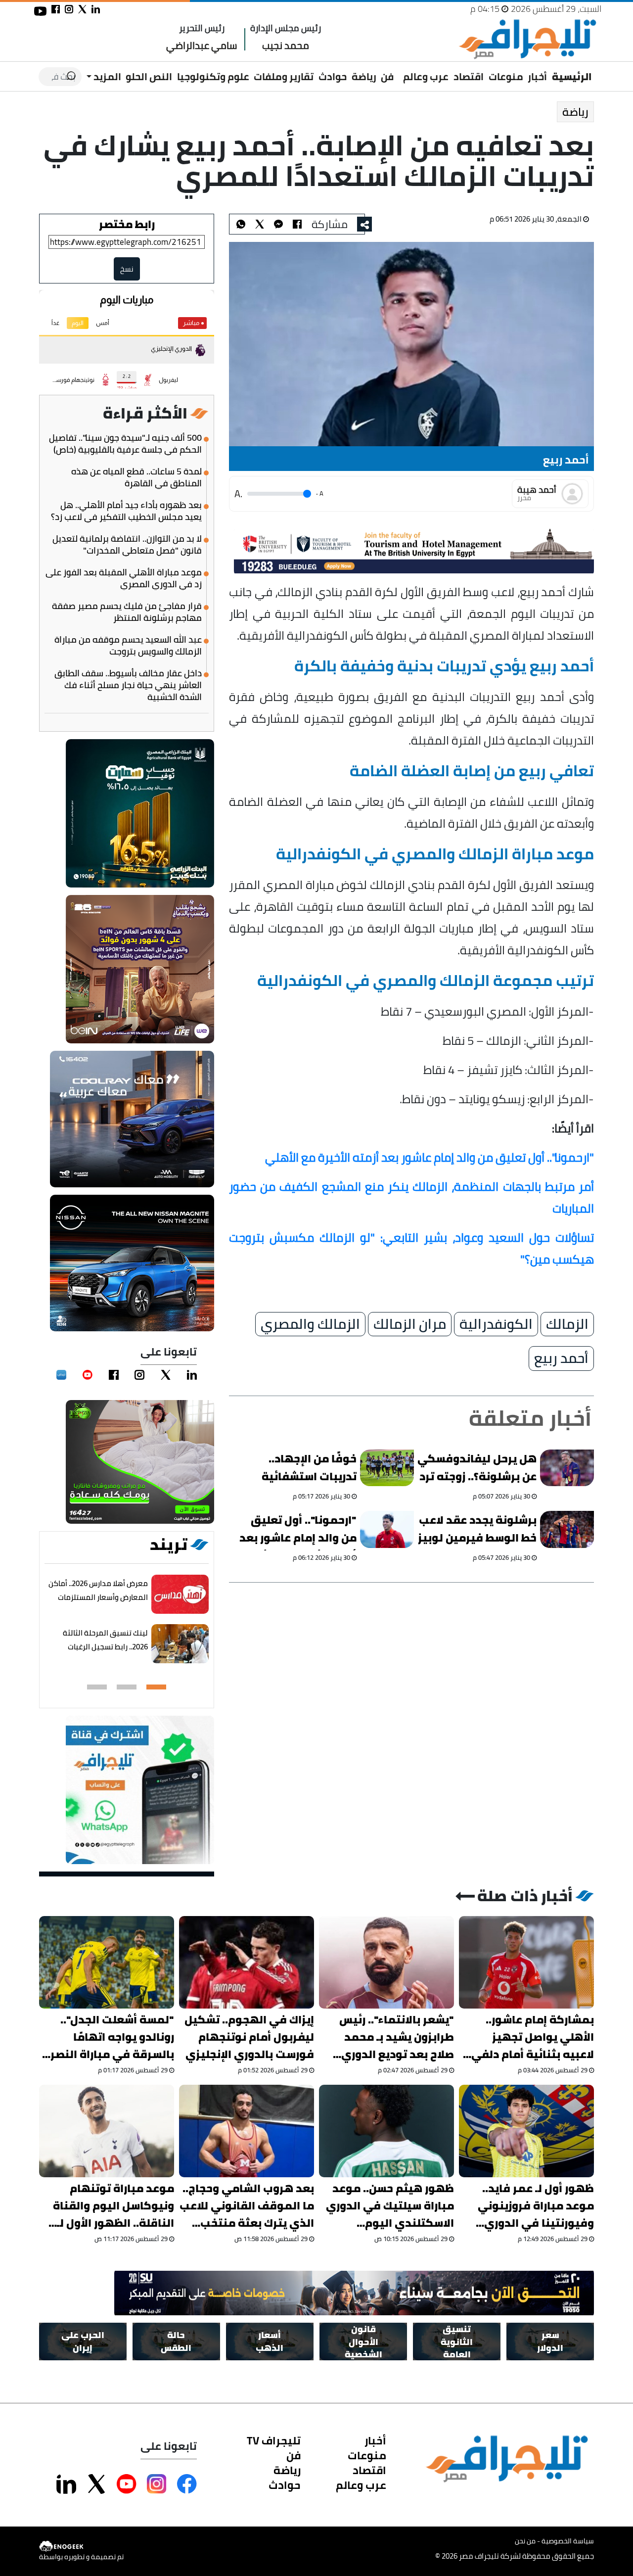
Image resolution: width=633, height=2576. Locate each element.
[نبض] (61, 1375)
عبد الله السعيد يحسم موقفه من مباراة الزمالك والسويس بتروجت (128, 646)
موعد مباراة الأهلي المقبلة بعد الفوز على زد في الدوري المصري (124, 578)
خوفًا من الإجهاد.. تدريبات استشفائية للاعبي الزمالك (309, 1469)
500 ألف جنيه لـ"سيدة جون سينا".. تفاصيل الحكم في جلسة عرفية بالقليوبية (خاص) (125, 444)
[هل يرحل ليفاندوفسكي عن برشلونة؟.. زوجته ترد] (567, 1468)
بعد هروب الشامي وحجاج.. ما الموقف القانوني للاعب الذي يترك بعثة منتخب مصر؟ (247, 2206)
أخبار (537, 76)
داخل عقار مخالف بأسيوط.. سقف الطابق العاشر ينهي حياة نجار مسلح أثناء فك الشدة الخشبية (128, 685)
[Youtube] (88, 1375)
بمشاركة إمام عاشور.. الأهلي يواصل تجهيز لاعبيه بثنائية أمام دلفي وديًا (533, 2037)
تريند (169, 1545)
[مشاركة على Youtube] (127, 2484)
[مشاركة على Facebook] (187, 2484)
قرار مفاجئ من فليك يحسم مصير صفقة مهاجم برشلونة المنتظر (127, 612)
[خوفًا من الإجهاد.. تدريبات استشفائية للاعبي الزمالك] (387, 1468)
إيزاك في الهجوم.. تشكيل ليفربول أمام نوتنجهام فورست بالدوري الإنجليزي (249, 2037)
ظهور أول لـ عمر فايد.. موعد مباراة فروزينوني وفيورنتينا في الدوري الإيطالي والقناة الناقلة (534, 2206)
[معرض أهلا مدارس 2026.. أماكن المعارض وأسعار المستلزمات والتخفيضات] (180, 1594)
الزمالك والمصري (310, 1324)
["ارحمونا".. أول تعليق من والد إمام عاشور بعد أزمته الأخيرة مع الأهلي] (387, 1529)
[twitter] (166, 1375)
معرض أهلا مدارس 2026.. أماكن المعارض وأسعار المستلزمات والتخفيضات (98, 1597)
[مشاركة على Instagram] (157, 2484)
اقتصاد (469, 76)
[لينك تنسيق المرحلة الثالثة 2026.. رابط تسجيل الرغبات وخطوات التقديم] (180, 1644)
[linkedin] (192, 1375)
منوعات (506, 76)
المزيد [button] (106, 76)
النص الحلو (149, 76)
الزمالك (567, 1324)
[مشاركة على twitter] (82, 9)
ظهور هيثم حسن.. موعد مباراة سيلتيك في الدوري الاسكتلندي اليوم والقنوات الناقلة (390, 2206)
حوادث (333, 76)
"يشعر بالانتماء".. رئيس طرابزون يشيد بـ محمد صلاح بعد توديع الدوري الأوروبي (397, 2037)
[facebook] (114, 1375)
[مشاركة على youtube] (40, 11)
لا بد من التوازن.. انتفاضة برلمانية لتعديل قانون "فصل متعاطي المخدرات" (127, 545)
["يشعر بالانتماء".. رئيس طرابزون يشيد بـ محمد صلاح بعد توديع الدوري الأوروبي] (386, 1962)
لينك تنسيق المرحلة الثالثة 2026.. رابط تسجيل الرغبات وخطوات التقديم (105, 1647)
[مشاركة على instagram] (69, 9)
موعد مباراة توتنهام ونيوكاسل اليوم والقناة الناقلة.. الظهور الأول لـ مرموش (113, 2206)
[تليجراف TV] (399, 70)
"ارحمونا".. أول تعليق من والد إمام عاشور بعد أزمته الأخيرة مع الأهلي (298, 1531)
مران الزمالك (410, 1324)
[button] (156, 1687)
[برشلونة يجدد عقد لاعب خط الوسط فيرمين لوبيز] (567, 1529)
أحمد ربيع (561, 1358)
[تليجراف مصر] (527, 39)
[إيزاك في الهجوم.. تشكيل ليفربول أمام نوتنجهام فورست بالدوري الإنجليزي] (247, 1962)
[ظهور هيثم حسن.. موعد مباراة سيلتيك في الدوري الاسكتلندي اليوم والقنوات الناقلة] (386, 2131)
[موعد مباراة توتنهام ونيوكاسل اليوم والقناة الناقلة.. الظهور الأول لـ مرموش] (107, 2131)
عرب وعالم (426, 76)
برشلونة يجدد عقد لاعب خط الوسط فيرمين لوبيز (477, 1529)
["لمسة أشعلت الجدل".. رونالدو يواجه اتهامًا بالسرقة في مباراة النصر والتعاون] (107, 1962)
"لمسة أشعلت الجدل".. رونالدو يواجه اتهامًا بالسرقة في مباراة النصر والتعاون (112, 2037)
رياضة (364, 76)
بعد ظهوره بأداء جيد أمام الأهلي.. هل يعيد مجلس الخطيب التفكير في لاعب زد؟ (126, 511)
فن (387, 76)
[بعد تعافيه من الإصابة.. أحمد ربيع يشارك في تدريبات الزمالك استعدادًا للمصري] (278, 224)
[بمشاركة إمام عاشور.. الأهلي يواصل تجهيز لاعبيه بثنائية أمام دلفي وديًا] (526, 1962)
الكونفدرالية (496, 1324)
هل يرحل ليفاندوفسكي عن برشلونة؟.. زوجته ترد (477, 1468)
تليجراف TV (274, 2440)
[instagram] (139, 1375)
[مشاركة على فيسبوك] (56, 9)
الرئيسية (572, 76)
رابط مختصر (127, 224)
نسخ (127, 269)
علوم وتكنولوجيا (213, 76)
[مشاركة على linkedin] (96, 9)
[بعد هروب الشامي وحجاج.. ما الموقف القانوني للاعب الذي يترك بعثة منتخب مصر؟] (247, 2131)
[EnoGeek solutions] (81, 2547)
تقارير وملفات (284, 76)
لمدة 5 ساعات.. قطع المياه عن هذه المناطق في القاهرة (136, 477)
